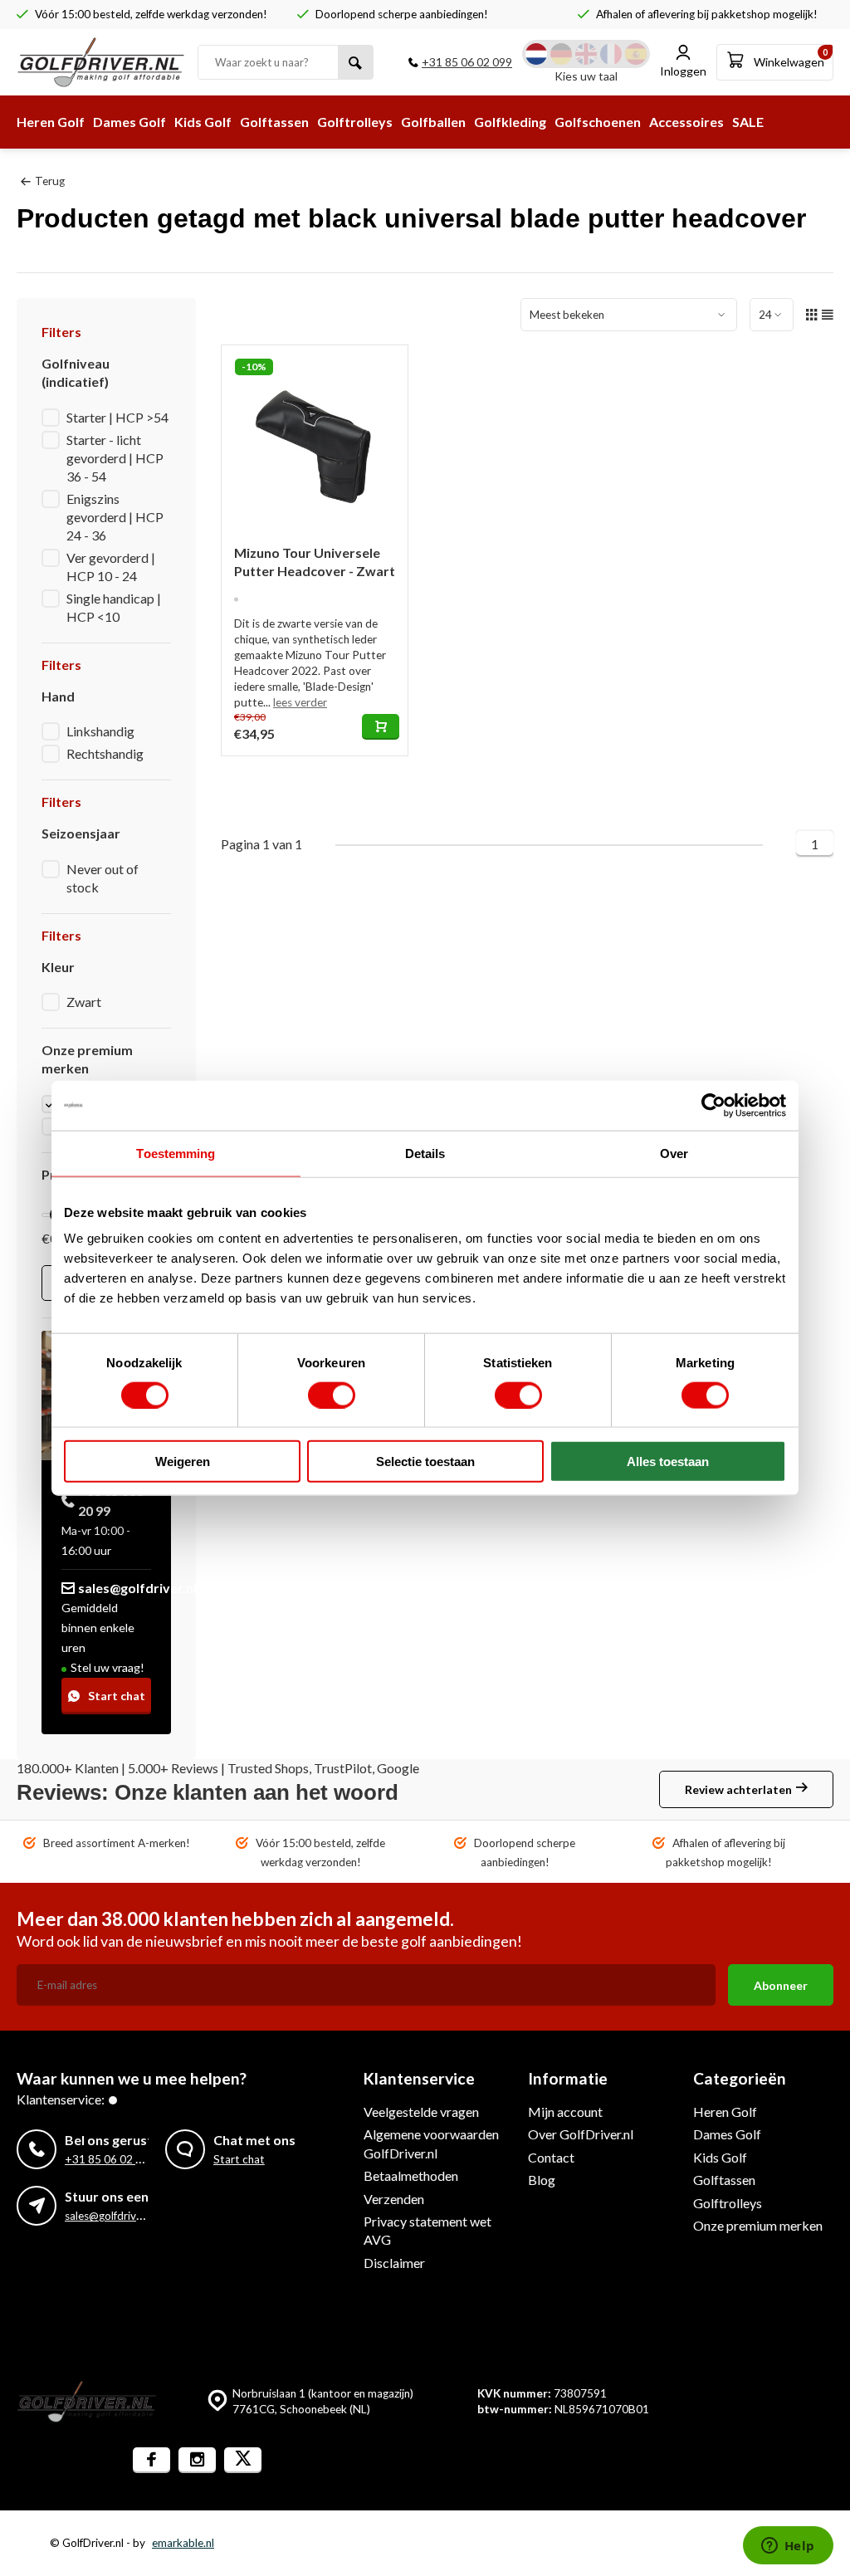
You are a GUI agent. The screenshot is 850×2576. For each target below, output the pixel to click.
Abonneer (781, 1985)
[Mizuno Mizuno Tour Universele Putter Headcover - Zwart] (315, 438)
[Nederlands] (536, 54)
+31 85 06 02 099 (467, 62)
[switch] (332, 1395)
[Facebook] (151, 2460)
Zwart (84, 1002)
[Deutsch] (561, 54)
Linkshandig (100, 731)
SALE (748, 122)
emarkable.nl (183, 2543)
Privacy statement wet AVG (427, 2230)
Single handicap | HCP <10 (114, 607)
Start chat (117, 1696)
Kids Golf (203, 122)
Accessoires (686, 122)
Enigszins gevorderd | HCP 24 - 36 (115, 517)
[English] (586, 54)
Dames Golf (129, 122)
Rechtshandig (105, 753)
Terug (50, 181)
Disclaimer (394, 2263)
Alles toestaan (668, 1462)
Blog (542, 2180)
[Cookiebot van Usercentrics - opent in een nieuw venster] (713, 1105)
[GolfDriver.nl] (101, 62)
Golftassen (274, 122)
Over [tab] (674, 1153)
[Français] (611, 54)
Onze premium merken (758, 2225)
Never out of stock (103, 878)
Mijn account (565, 2112)
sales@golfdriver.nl (137, 1588)
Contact (551, 2157)
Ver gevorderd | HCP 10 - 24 (111, 567)
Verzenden (394, 2199)
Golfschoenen (598, 122)
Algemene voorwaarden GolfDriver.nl (431, 2143)
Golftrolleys (355, 122)
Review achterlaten (738, 1789)
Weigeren (183, 1462)
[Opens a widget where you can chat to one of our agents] (788, 2547)
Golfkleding (510, 122)
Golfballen (433, 122)
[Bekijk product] (381, 727)
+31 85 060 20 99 (111, 1501)
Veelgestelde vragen (421, 2112)
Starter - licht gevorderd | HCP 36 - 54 (115, 458)
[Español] (636, 54)
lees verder (300, 702)
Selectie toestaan (425, 1462)
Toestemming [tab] (176, 1153)
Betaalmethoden (411, 2175)
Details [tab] (425, 1153)
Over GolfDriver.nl (581, 2134)
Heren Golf (51, 122)
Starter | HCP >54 (117, 417)
